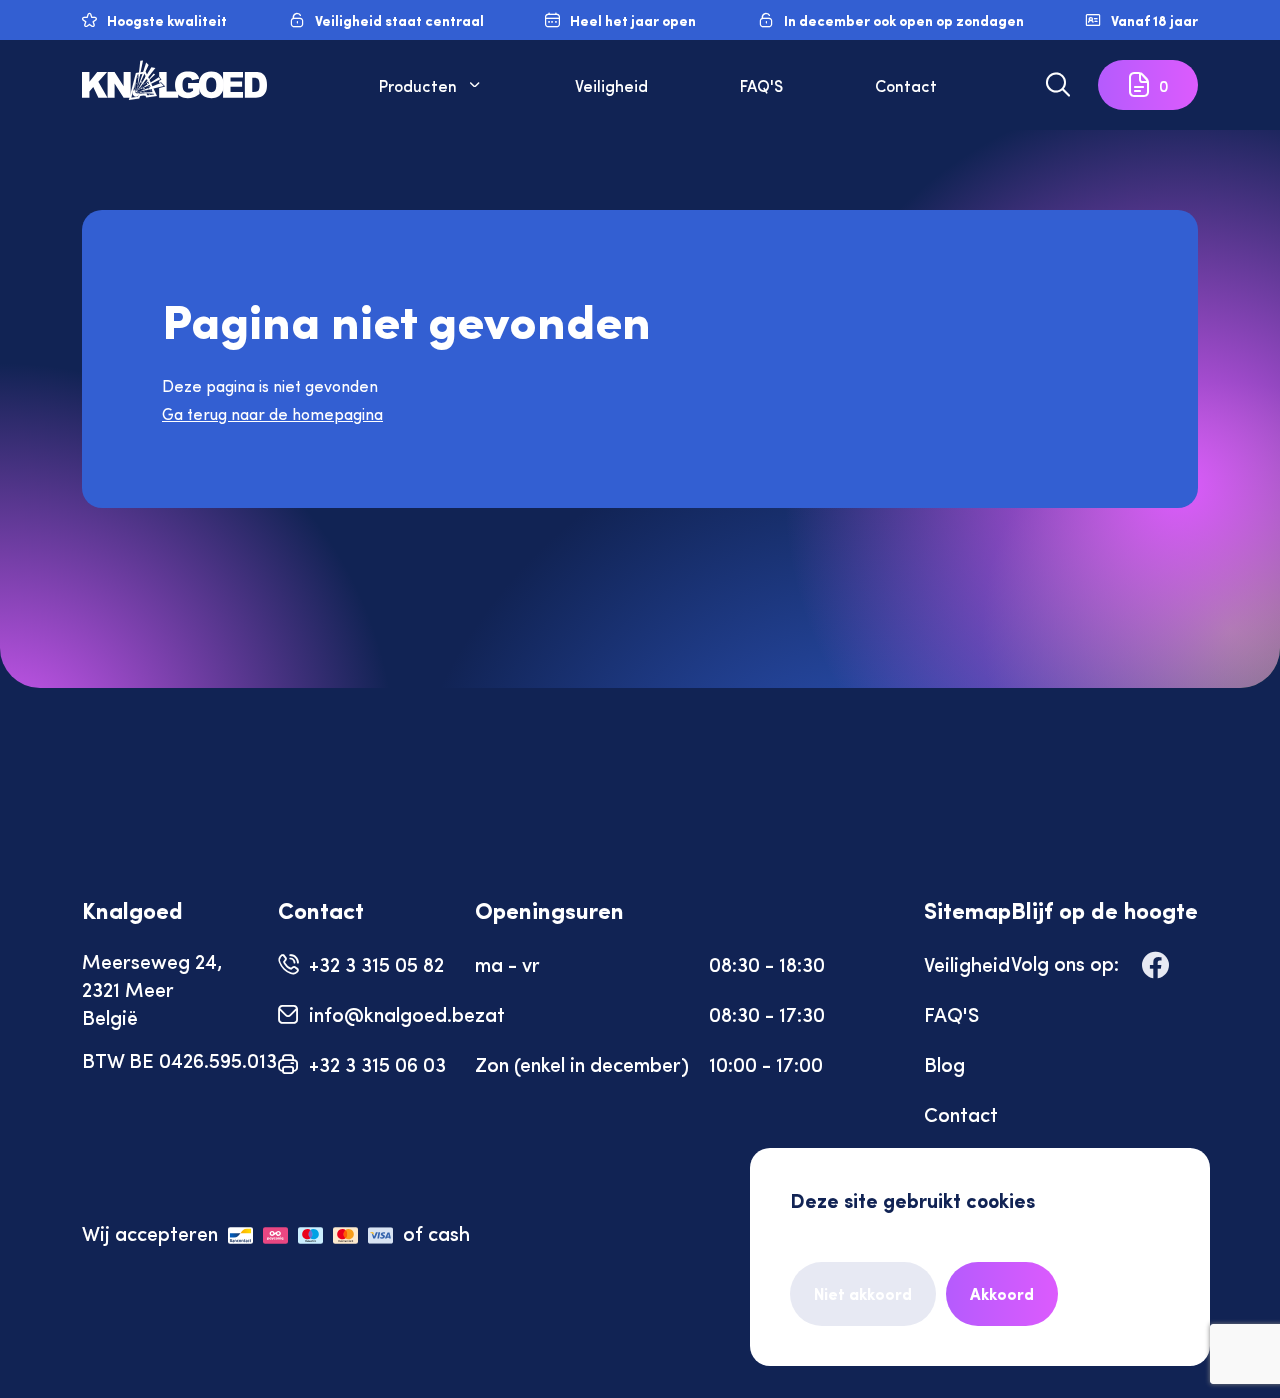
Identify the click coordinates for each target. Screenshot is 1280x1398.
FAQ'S (761, 85)
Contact (906, 85)
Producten (418, 85)
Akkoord (1002, 1293)
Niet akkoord (863, 1293)
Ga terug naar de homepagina (272, 413)
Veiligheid (611, 85)
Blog (944, 1063)
